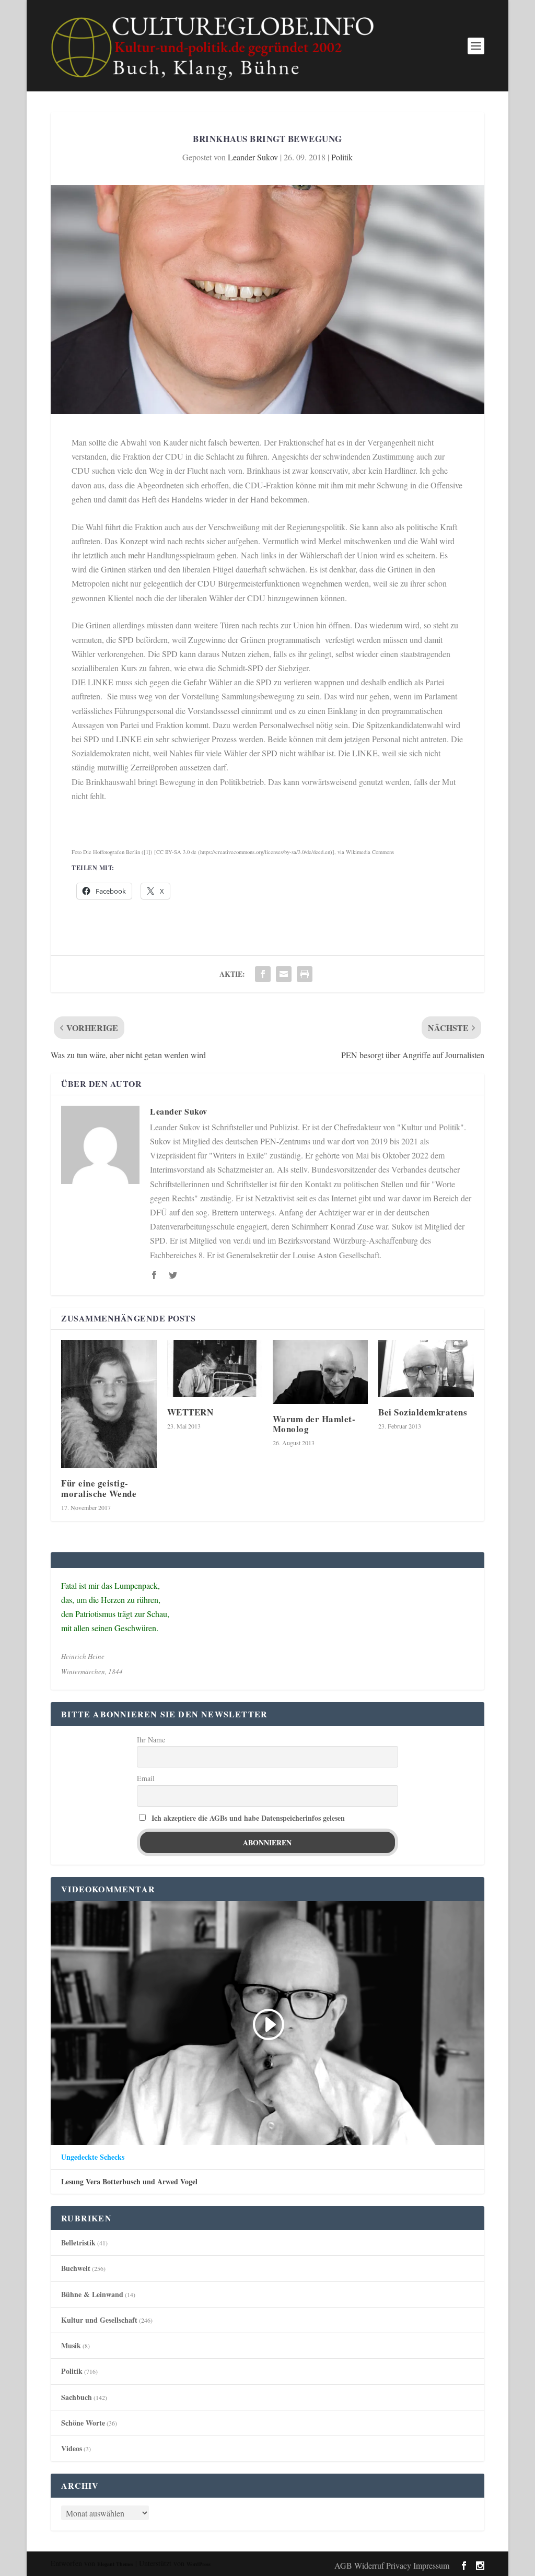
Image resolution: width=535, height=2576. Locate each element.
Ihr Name (151, 1740)
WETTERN (190, 1412)
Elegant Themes (115, 2564)
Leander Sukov (253, 157)
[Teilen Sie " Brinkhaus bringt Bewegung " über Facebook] (263, 974)
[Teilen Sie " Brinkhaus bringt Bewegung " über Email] (284, 974)
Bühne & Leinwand (92, 2294)
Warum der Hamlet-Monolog (314, 1424)
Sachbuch (77, 2397)
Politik (342, 157)
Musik (71, 2345)
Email (146, 1778)
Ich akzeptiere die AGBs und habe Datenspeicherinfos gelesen (248, 1818)
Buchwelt (76, 2268)
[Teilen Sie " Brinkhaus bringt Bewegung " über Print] (305, 974)
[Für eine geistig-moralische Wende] (109, 1404)
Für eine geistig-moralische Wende (99, 1488)
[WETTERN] (215, 1369)
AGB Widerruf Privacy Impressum (392, 2565)
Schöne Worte (83, 2423)
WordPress (199, 2564)
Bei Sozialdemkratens (423, 1412)
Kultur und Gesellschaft (99, 2320)
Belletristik (78, 2243)
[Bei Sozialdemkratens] (426, 1369)
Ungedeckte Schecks (93, 2157)
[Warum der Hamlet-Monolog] (320, 1372)
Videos (72, 2448)
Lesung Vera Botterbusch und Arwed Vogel (129, 2182)
